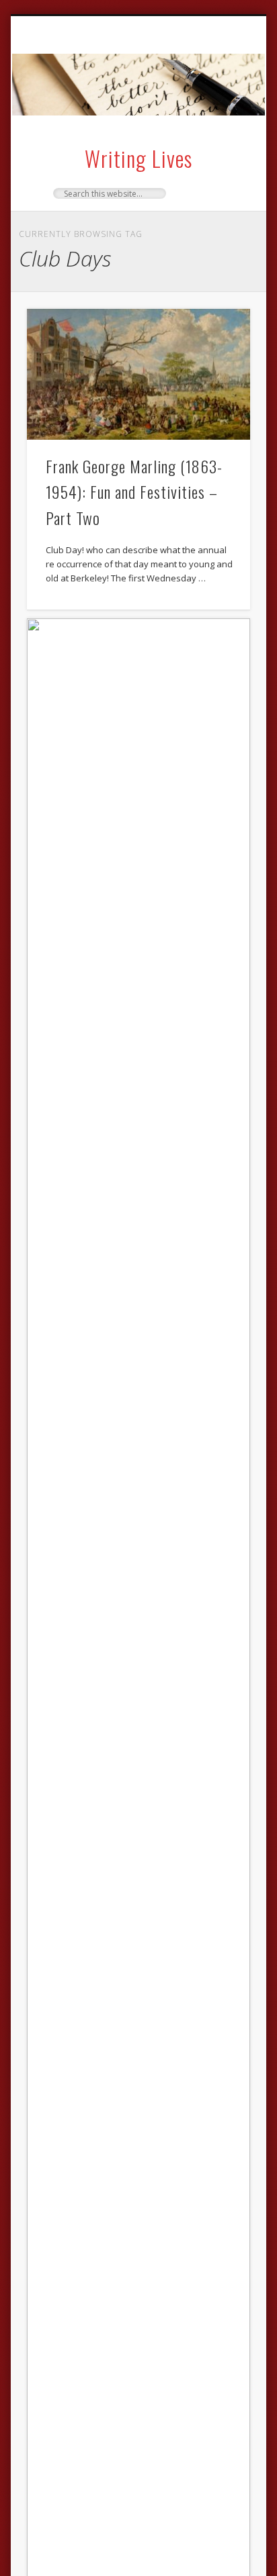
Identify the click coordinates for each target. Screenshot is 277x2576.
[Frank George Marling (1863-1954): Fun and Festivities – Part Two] (138, 375)
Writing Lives (138, 158)
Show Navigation (217, 134)
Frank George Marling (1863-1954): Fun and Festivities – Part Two (134, 492)
